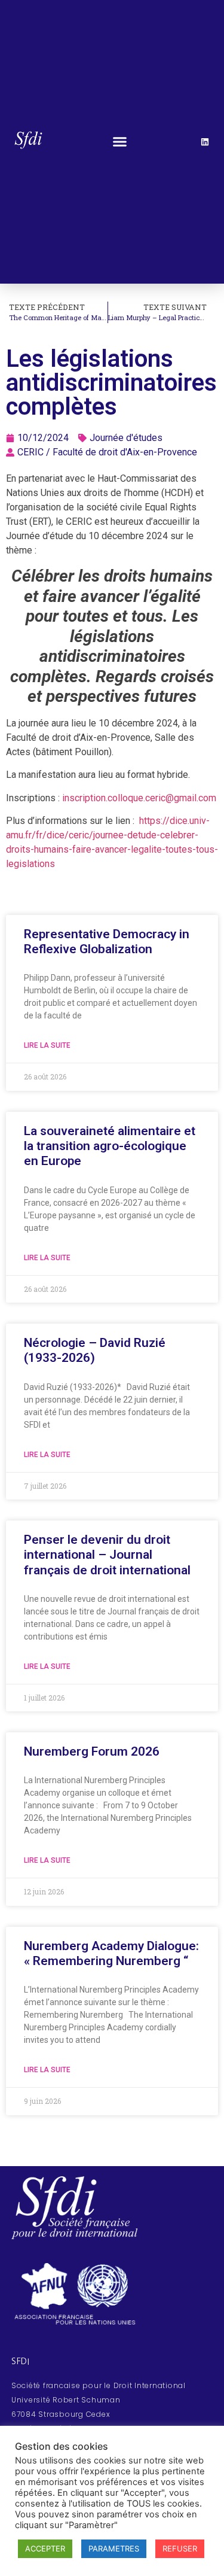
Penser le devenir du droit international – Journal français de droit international (107, 1555)
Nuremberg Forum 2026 (92, 1751)
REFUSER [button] (180, 2548)
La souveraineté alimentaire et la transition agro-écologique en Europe (110, 1146)
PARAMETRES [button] (114, 2548)
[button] (120, 142)
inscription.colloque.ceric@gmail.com (139, 798)
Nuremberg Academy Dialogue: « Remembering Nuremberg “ (111, 1953)
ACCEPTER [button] (45, 2548)
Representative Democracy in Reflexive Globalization (107, 942)
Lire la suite (47, 1045)
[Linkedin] (205, 142)
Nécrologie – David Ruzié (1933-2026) (95, 1350)
